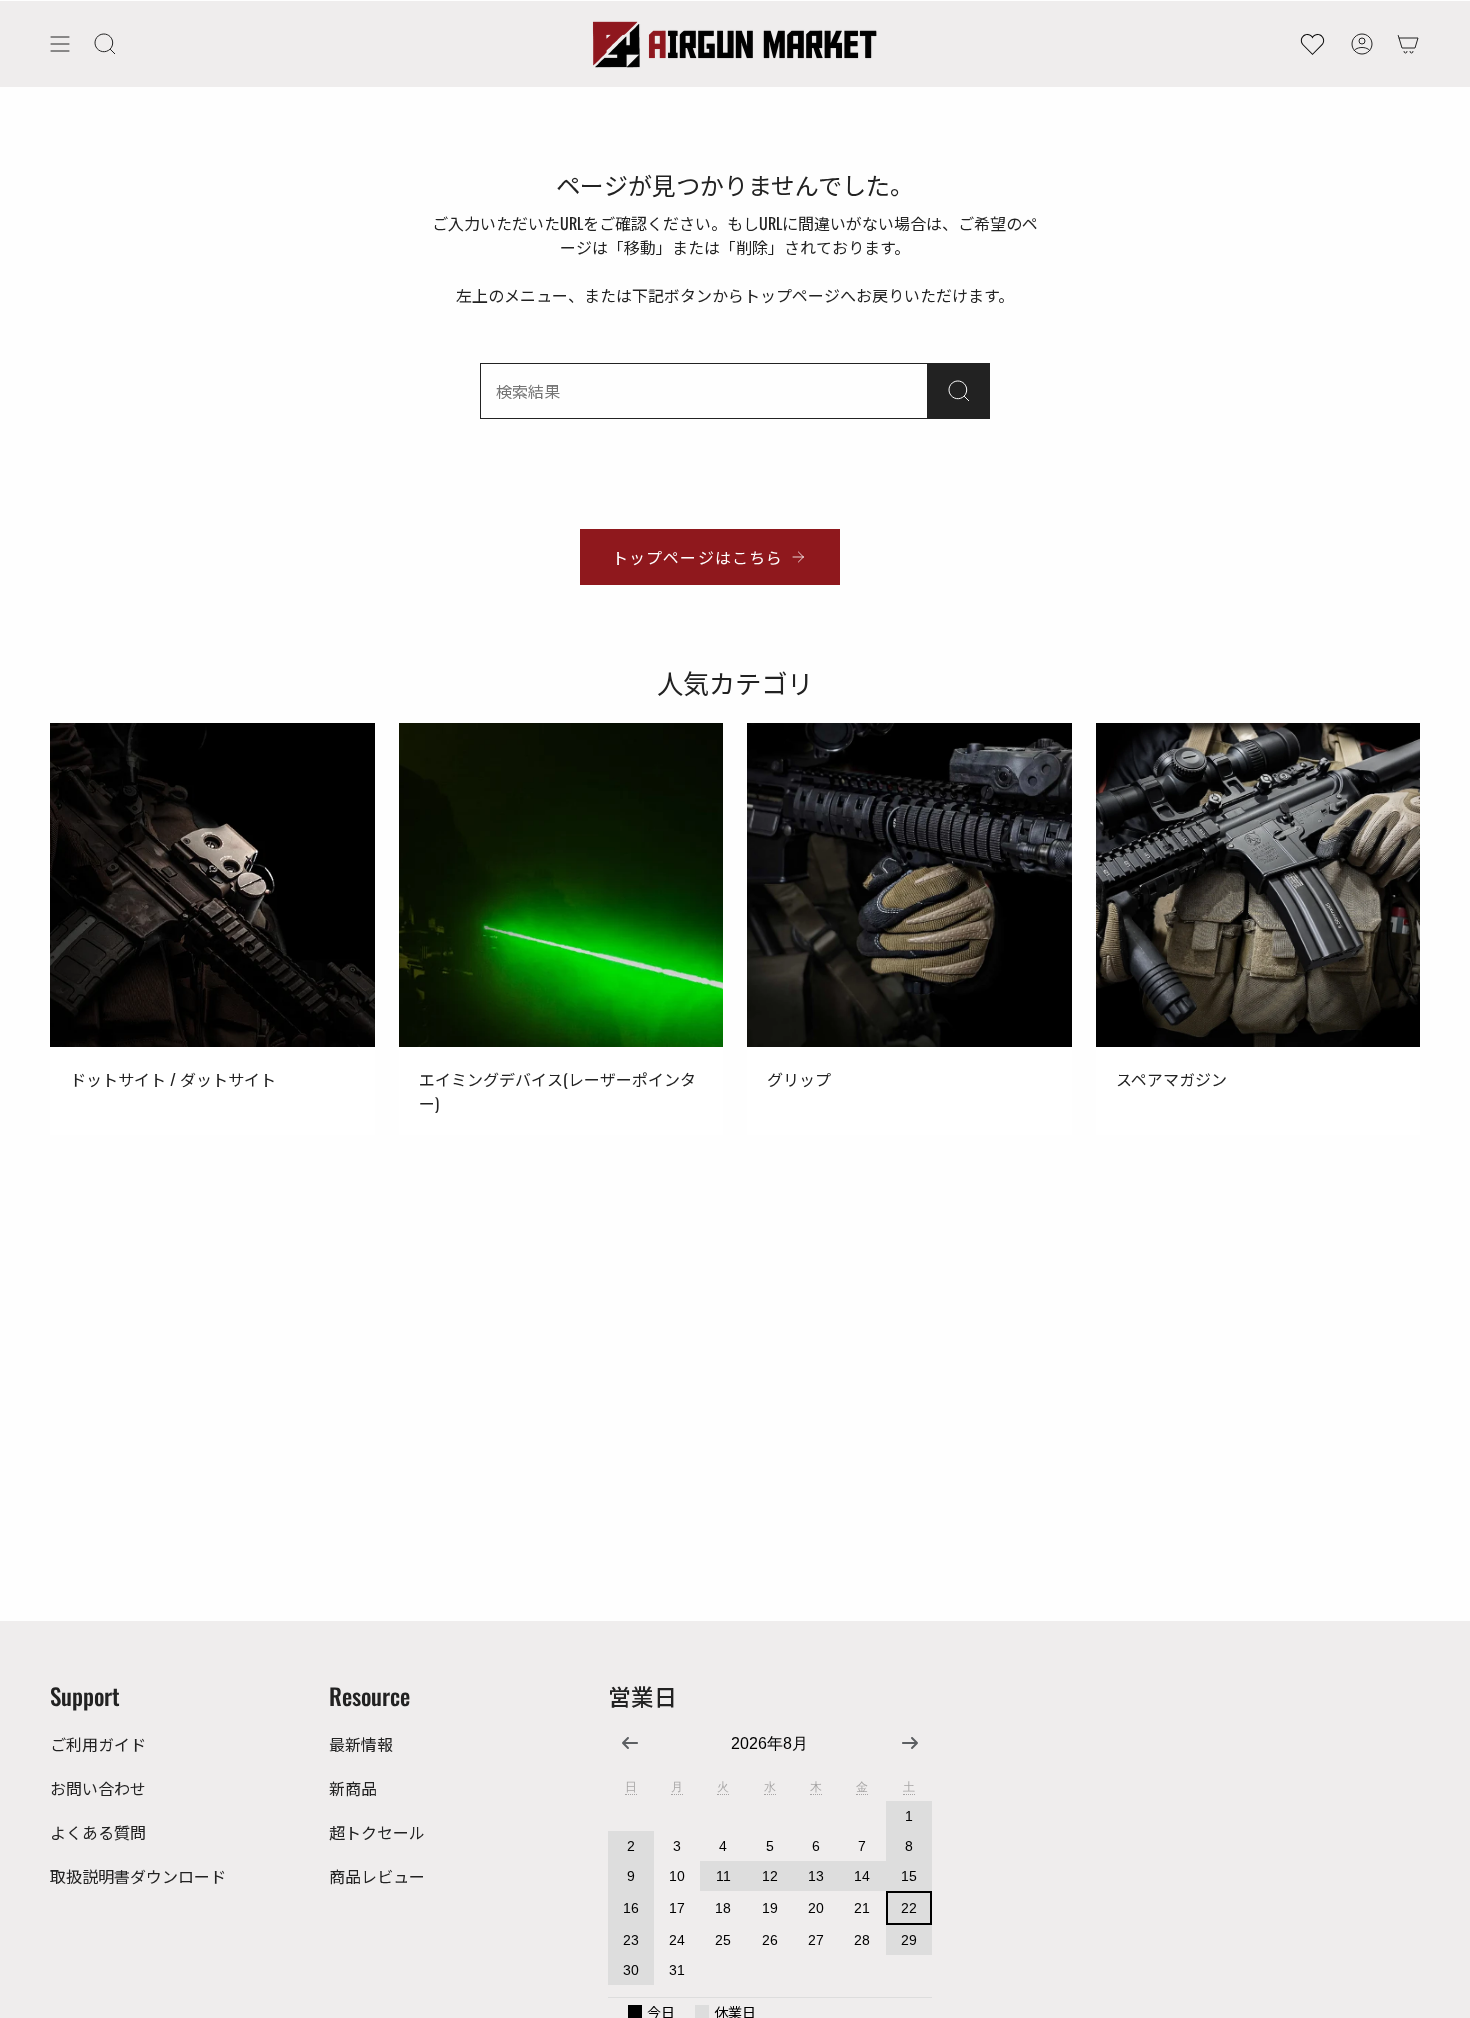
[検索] (959, 391)
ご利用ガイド (98, 1744)
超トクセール (377, 1832)
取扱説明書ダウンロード (138, 1876)
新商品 (353, 1788)
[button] (105, 44)
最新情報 (361, 1744)
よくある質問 (98, 1832)
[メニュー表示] (60, 44)
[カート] (1408, 44)
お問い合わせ (98, 1788)
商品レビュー (377, 1876)
